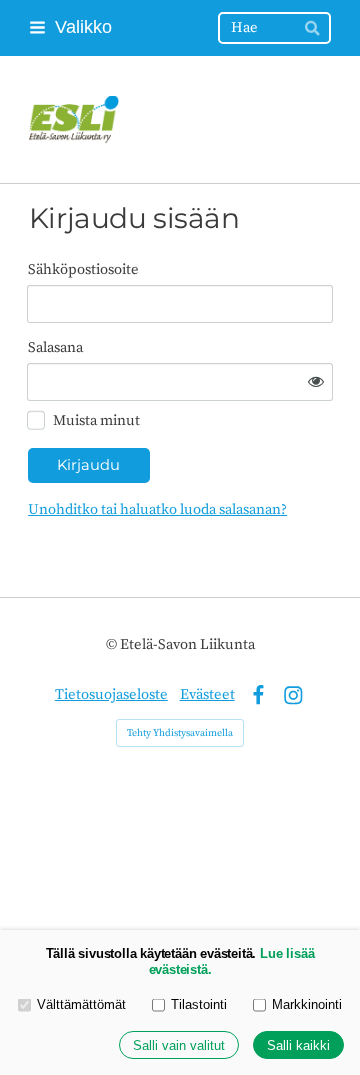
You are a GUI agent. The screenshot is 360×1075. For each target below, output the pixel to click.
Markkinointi (307, 1004)
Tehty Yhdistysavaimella (180, 733)
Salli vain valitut (179, 1045)
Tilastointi (199, 1004)
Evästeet (207, 694)
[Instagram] (293, 695)
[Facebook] (258, 695)
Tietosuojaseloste (111, 694)
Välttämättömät (81, 1004)
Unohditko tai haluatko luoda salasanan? (157, 509)
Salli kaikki (298, 1045)
